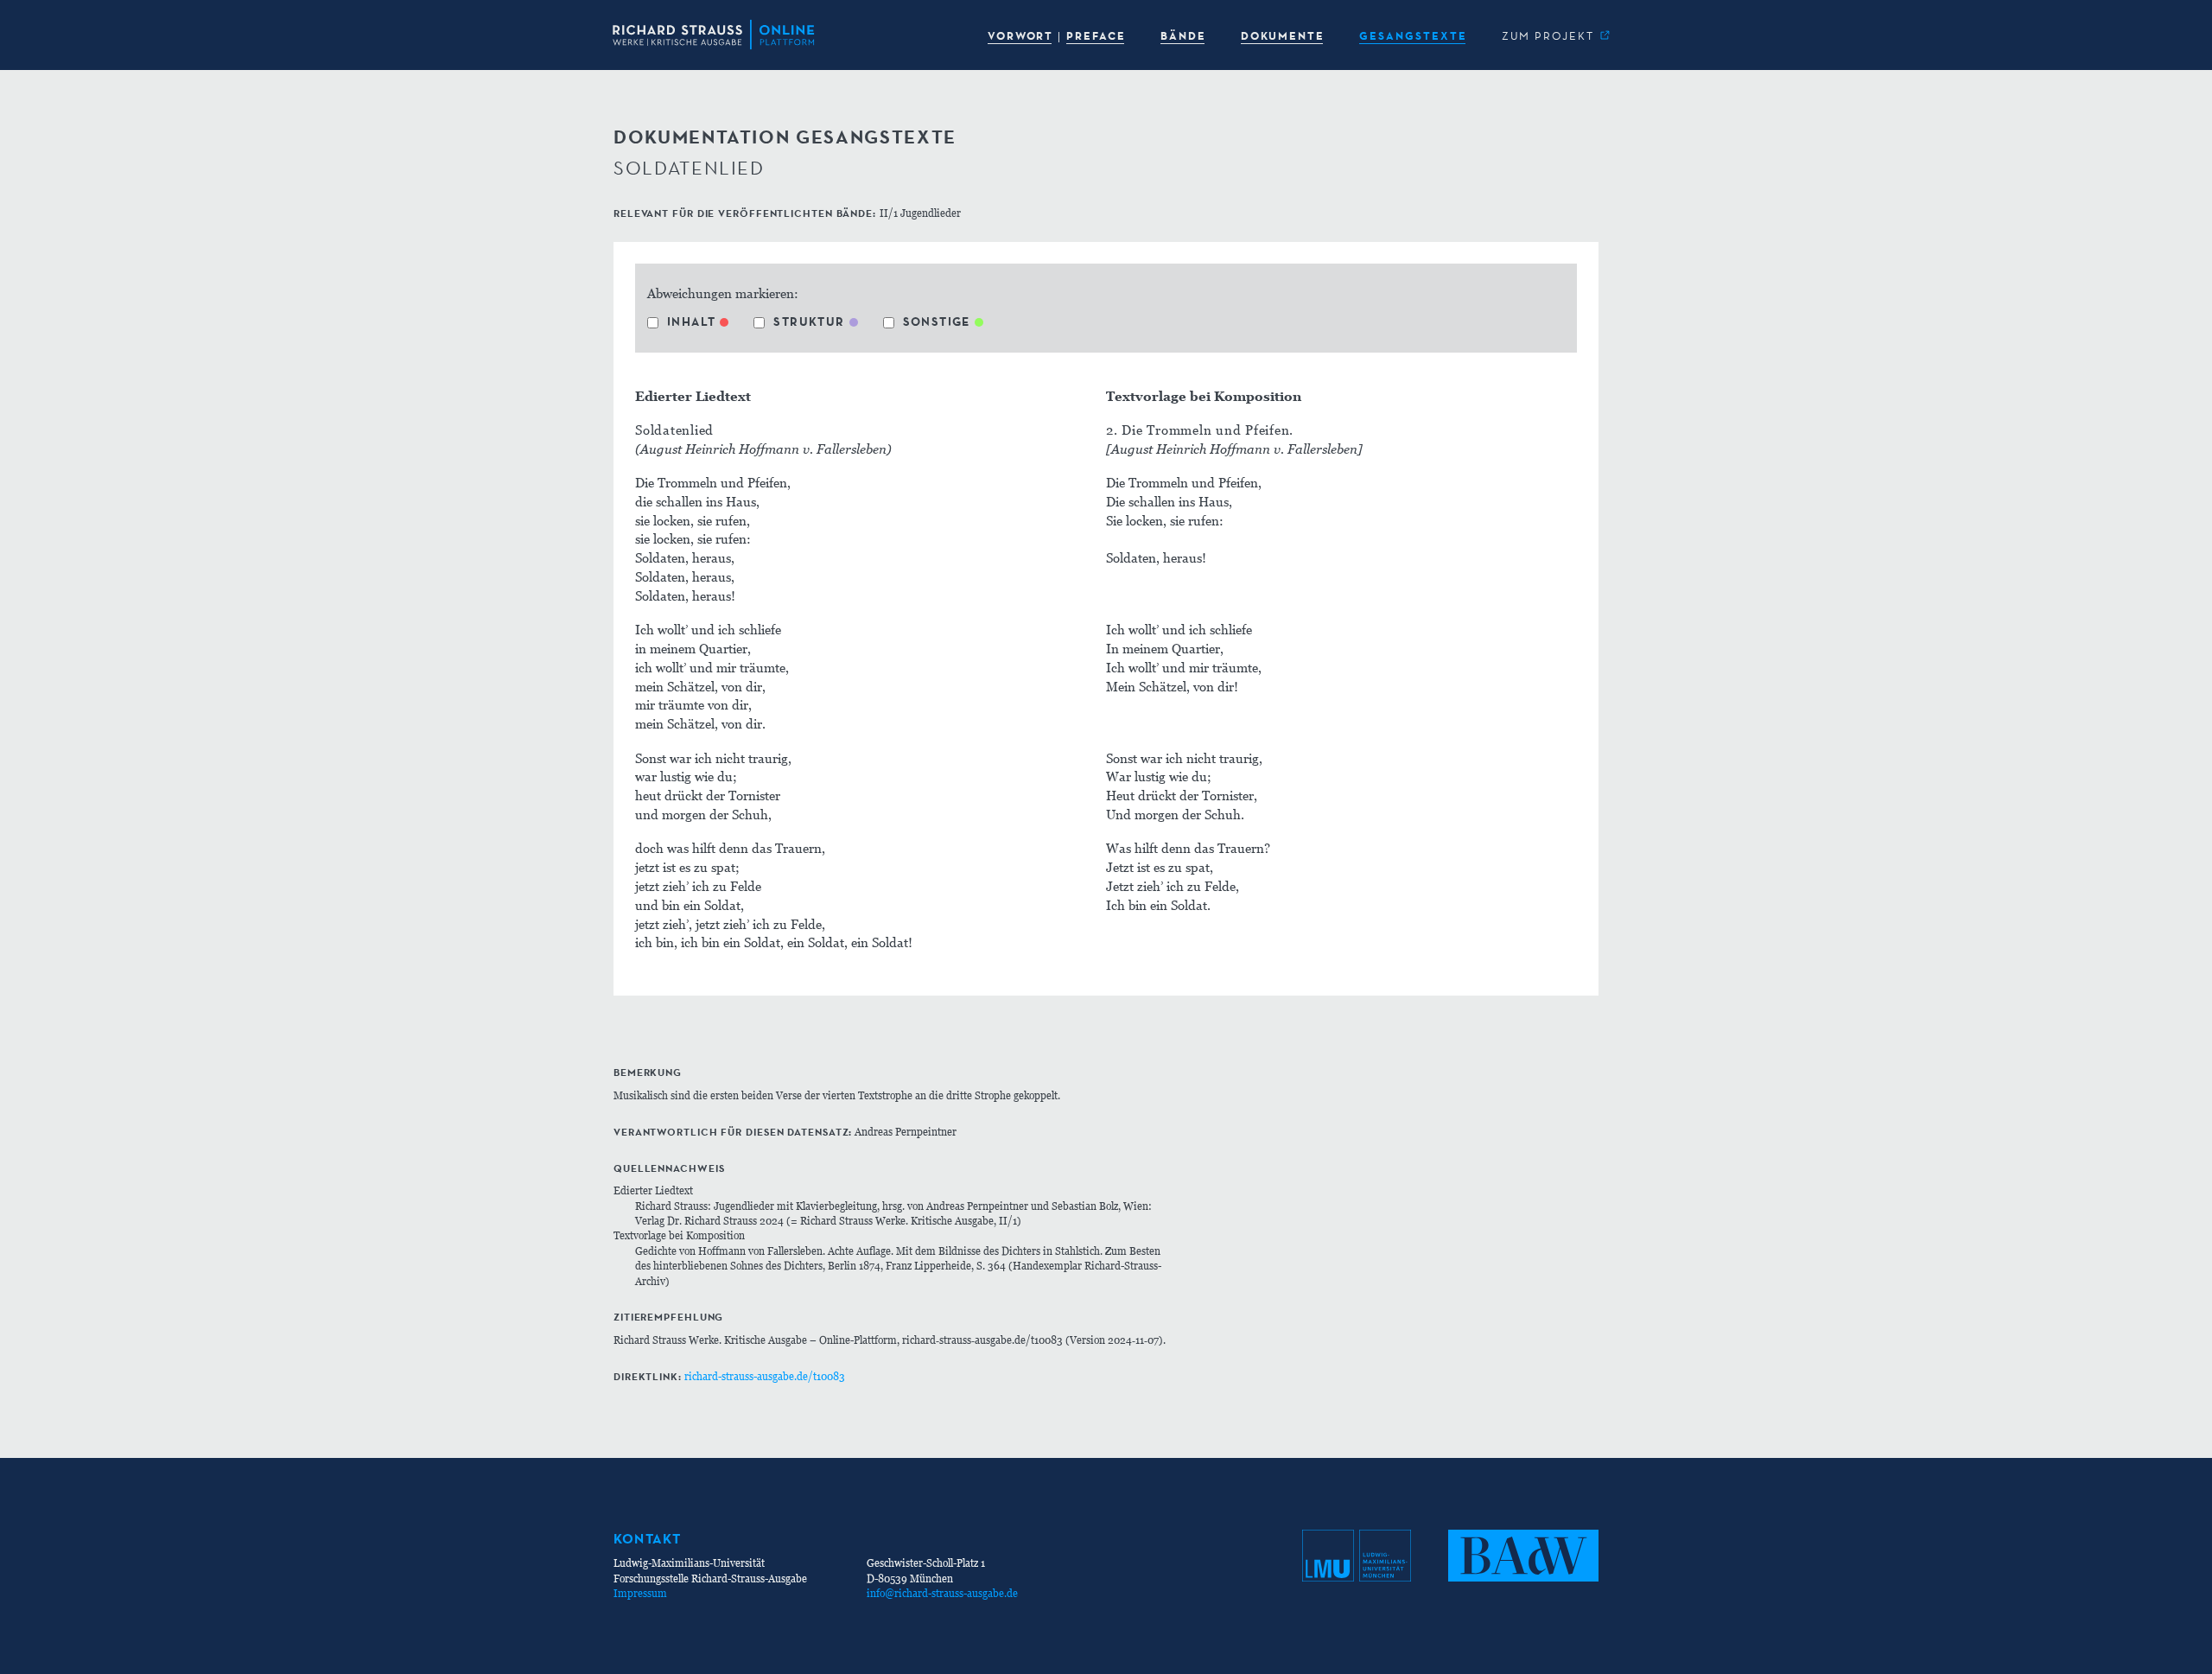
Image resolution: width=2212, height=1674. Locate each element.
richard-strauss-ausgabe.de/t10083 (765, 1376)
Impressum (640, 1593)
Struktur (809, 321)
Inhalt (691, 321)
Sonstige (937, 321)
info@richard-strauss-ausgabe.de (942, 1593)
